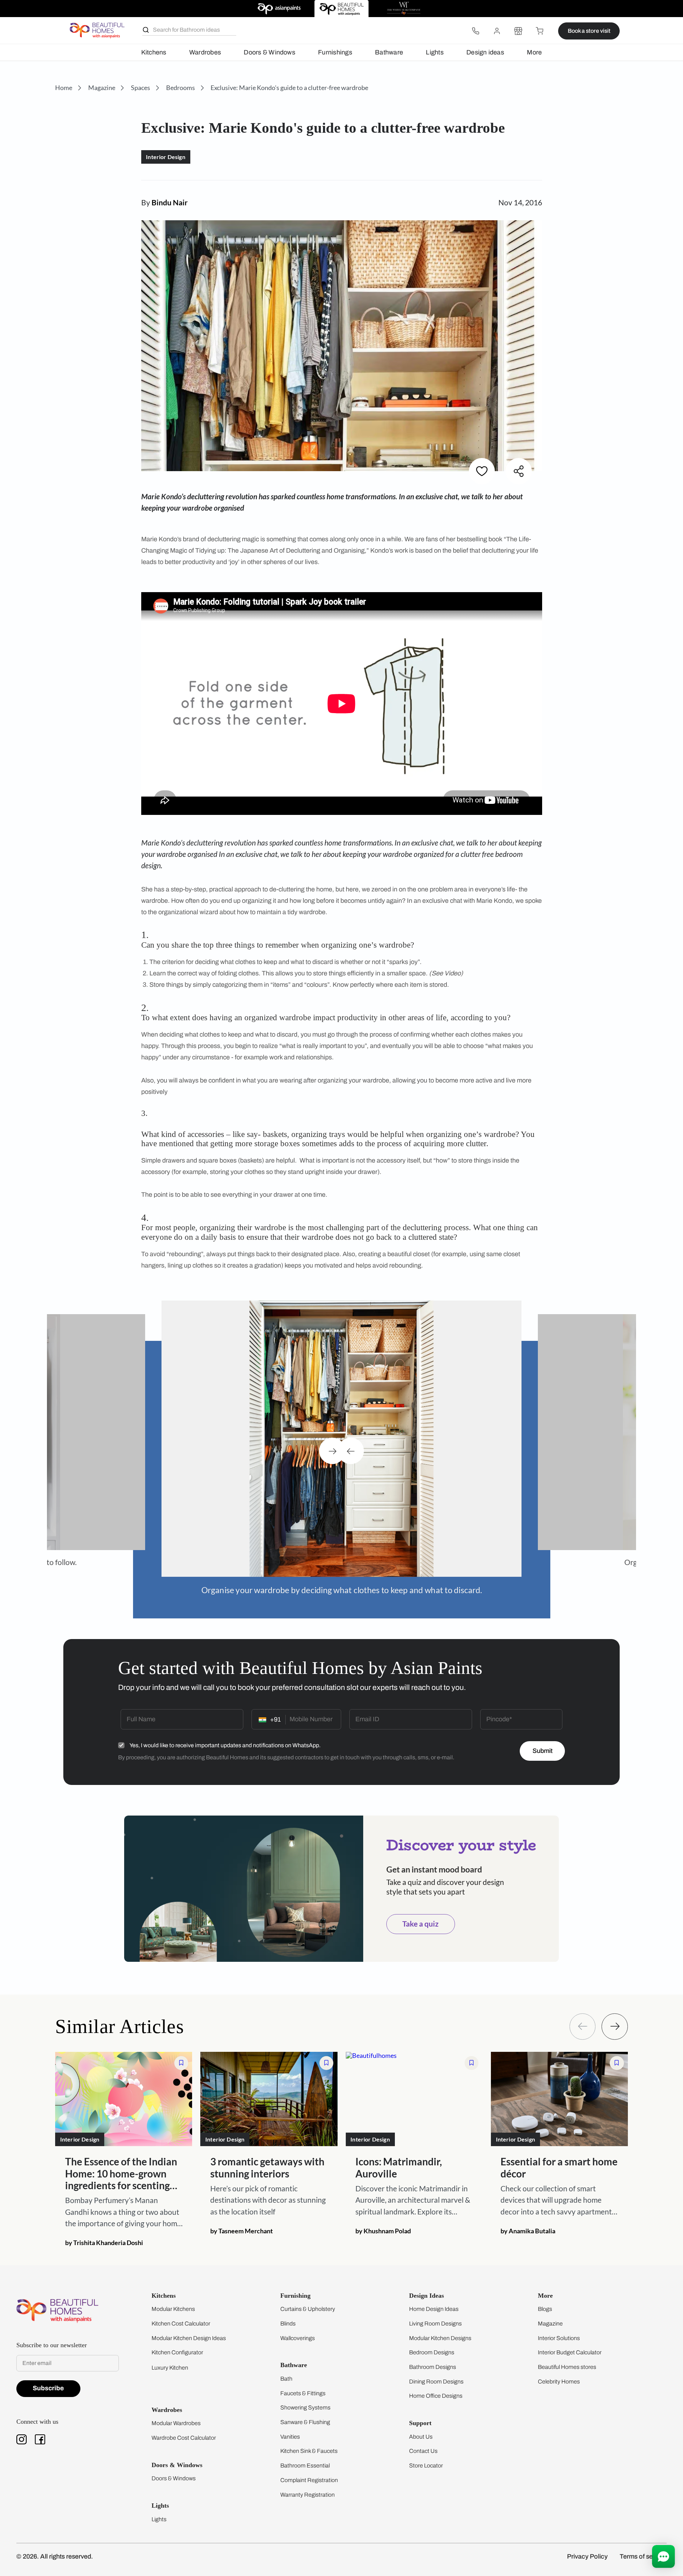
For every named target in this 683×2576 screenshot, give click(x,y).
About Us (421, 2437)
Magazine (550, 2324)
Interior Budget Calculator (570, 2352)
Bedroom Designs (432, 2352)
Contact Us (423, 2451)
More (534, 52)
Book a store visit (589, 31)
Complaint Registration (309, 2480)
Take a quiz (420, 1924)
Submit (542, 1751)
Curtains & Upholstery (308, 2309)
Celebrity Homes (559, 2382)
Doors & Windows (269, 52)
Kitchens (154, 52)
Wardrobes (205, 52)
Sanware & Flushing (305, 2422)
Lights (435, 52)
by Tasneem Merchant (242, 2230)
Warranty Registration (308, 2495)
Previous (351, 1451)
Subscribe (48, 2388)
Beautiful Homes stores (567, 2367)
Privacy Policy (587, 2556)
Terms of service (643, 2556)
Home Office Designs (436, 2396)
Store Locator (426, 2466)
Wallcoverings (298, 2338)
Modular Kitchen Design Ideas (189, 2338)
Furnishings (335, 52)
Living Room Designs (435, 2324)
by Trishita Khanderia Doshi (104, 2243)
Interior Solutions (559, 2338)
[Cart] (540, 31)
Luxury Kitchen (170, 2368)
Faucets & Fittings (303, 2393)
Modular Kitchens (173, 2309)
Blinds (288, 2324)
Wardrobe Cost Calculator (184, 2438)
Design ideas (485, 52)
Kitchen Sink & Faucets (309, 2451)
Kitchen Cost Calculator (181, 2324)
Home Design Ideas (434, 2309)
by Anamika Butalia (528, 2230)
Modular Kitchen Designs (440, 2338)
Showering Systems (305, 2408)
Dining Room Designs (436, 2382)
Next (332, 1451)
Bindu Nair (170, 202)
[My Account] (497, 31)
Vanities (290, 2437)
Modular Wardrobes (176, 2423)
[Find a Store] (518, 31)
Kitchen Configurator (177, 2352)
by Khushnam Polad (383, 2230)
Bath (286, 2379)
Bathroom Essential (305, 2466)
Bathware (389, 52)
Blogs (545, 2309)
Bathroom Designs (433, 2367)
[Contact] (476, 31)
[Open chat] (663, 2556)
